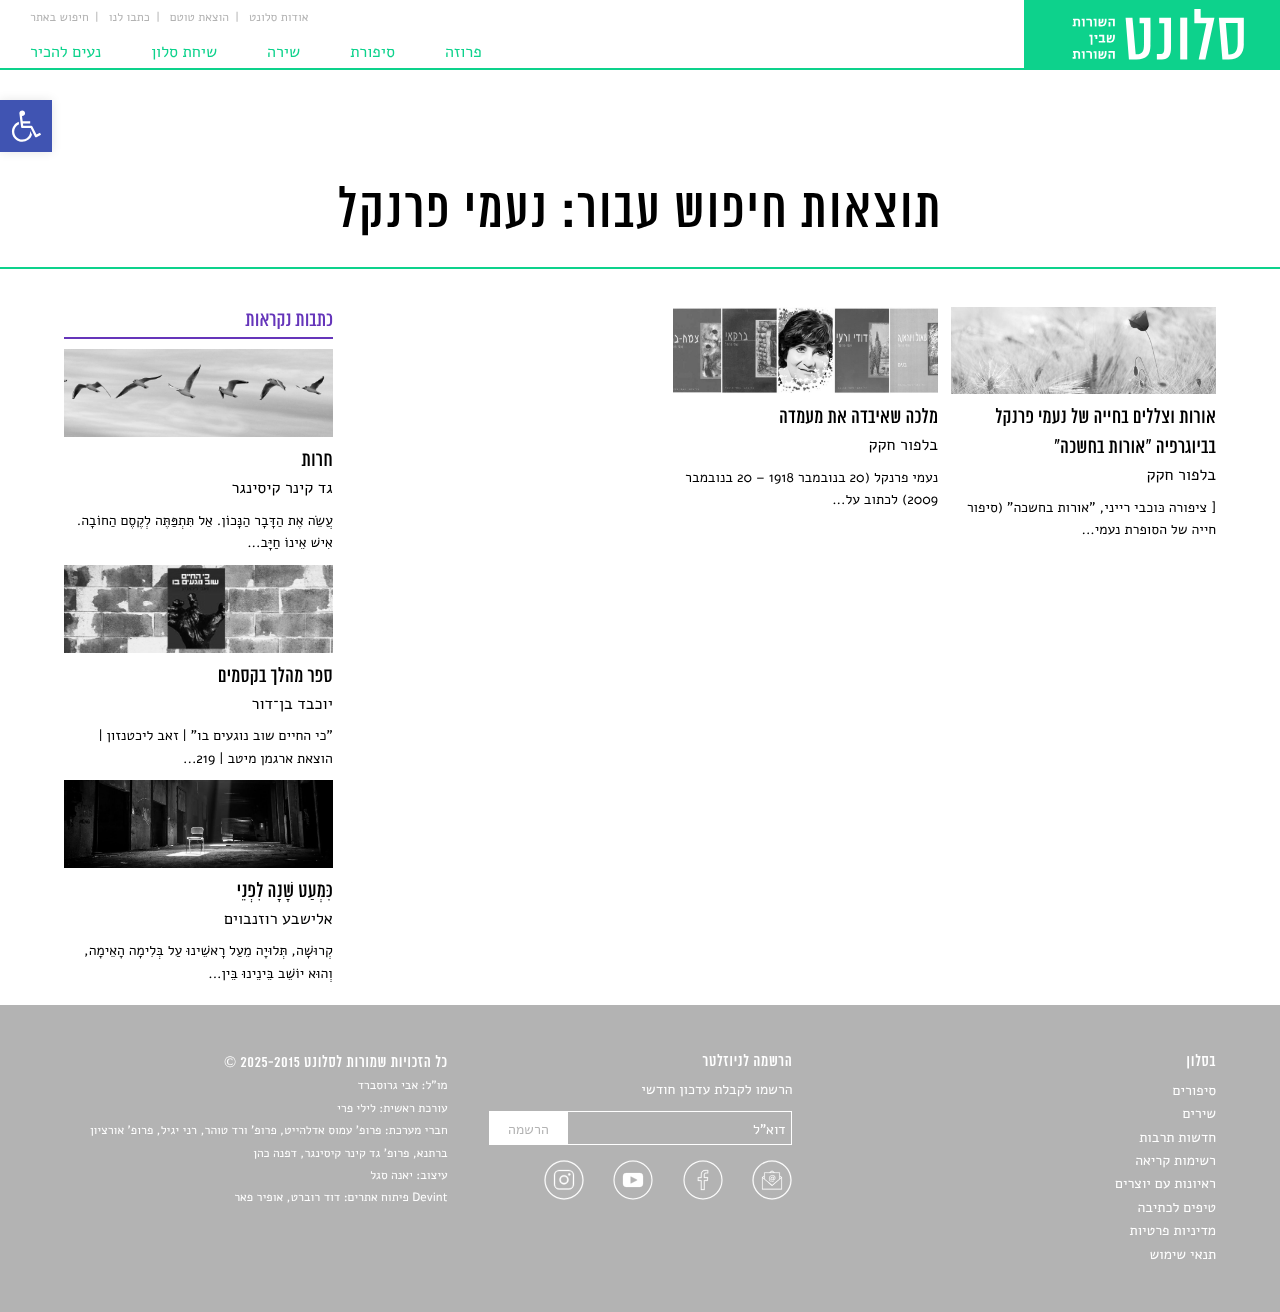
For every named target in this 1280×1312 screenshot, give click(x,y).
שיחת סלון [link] (184, 52)
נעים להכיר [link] (65, 52)
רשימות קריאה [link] (1175, 1160)
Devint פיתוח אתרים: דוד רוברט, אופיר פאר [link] (340, 1198)
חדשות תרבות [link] (1177, 1137)
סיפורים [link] (1194, 1090)
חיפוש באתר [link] (59, 18)
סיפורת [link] (372, 52)
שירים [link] (1199, 1113)
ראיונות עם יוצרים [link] (1165, 1183)
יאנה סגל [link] (391, 1176)
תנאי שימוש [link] (1182, 1254)
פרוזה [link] (463, 52)
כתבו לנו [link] (129, 18)
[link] (26, 126)
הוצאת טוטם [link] (199, 18)
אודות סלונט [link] (279, 18)
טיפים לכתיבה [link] (1176, 1207)
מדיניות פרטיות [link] (1173, 1230)
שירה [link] (283, 52)
